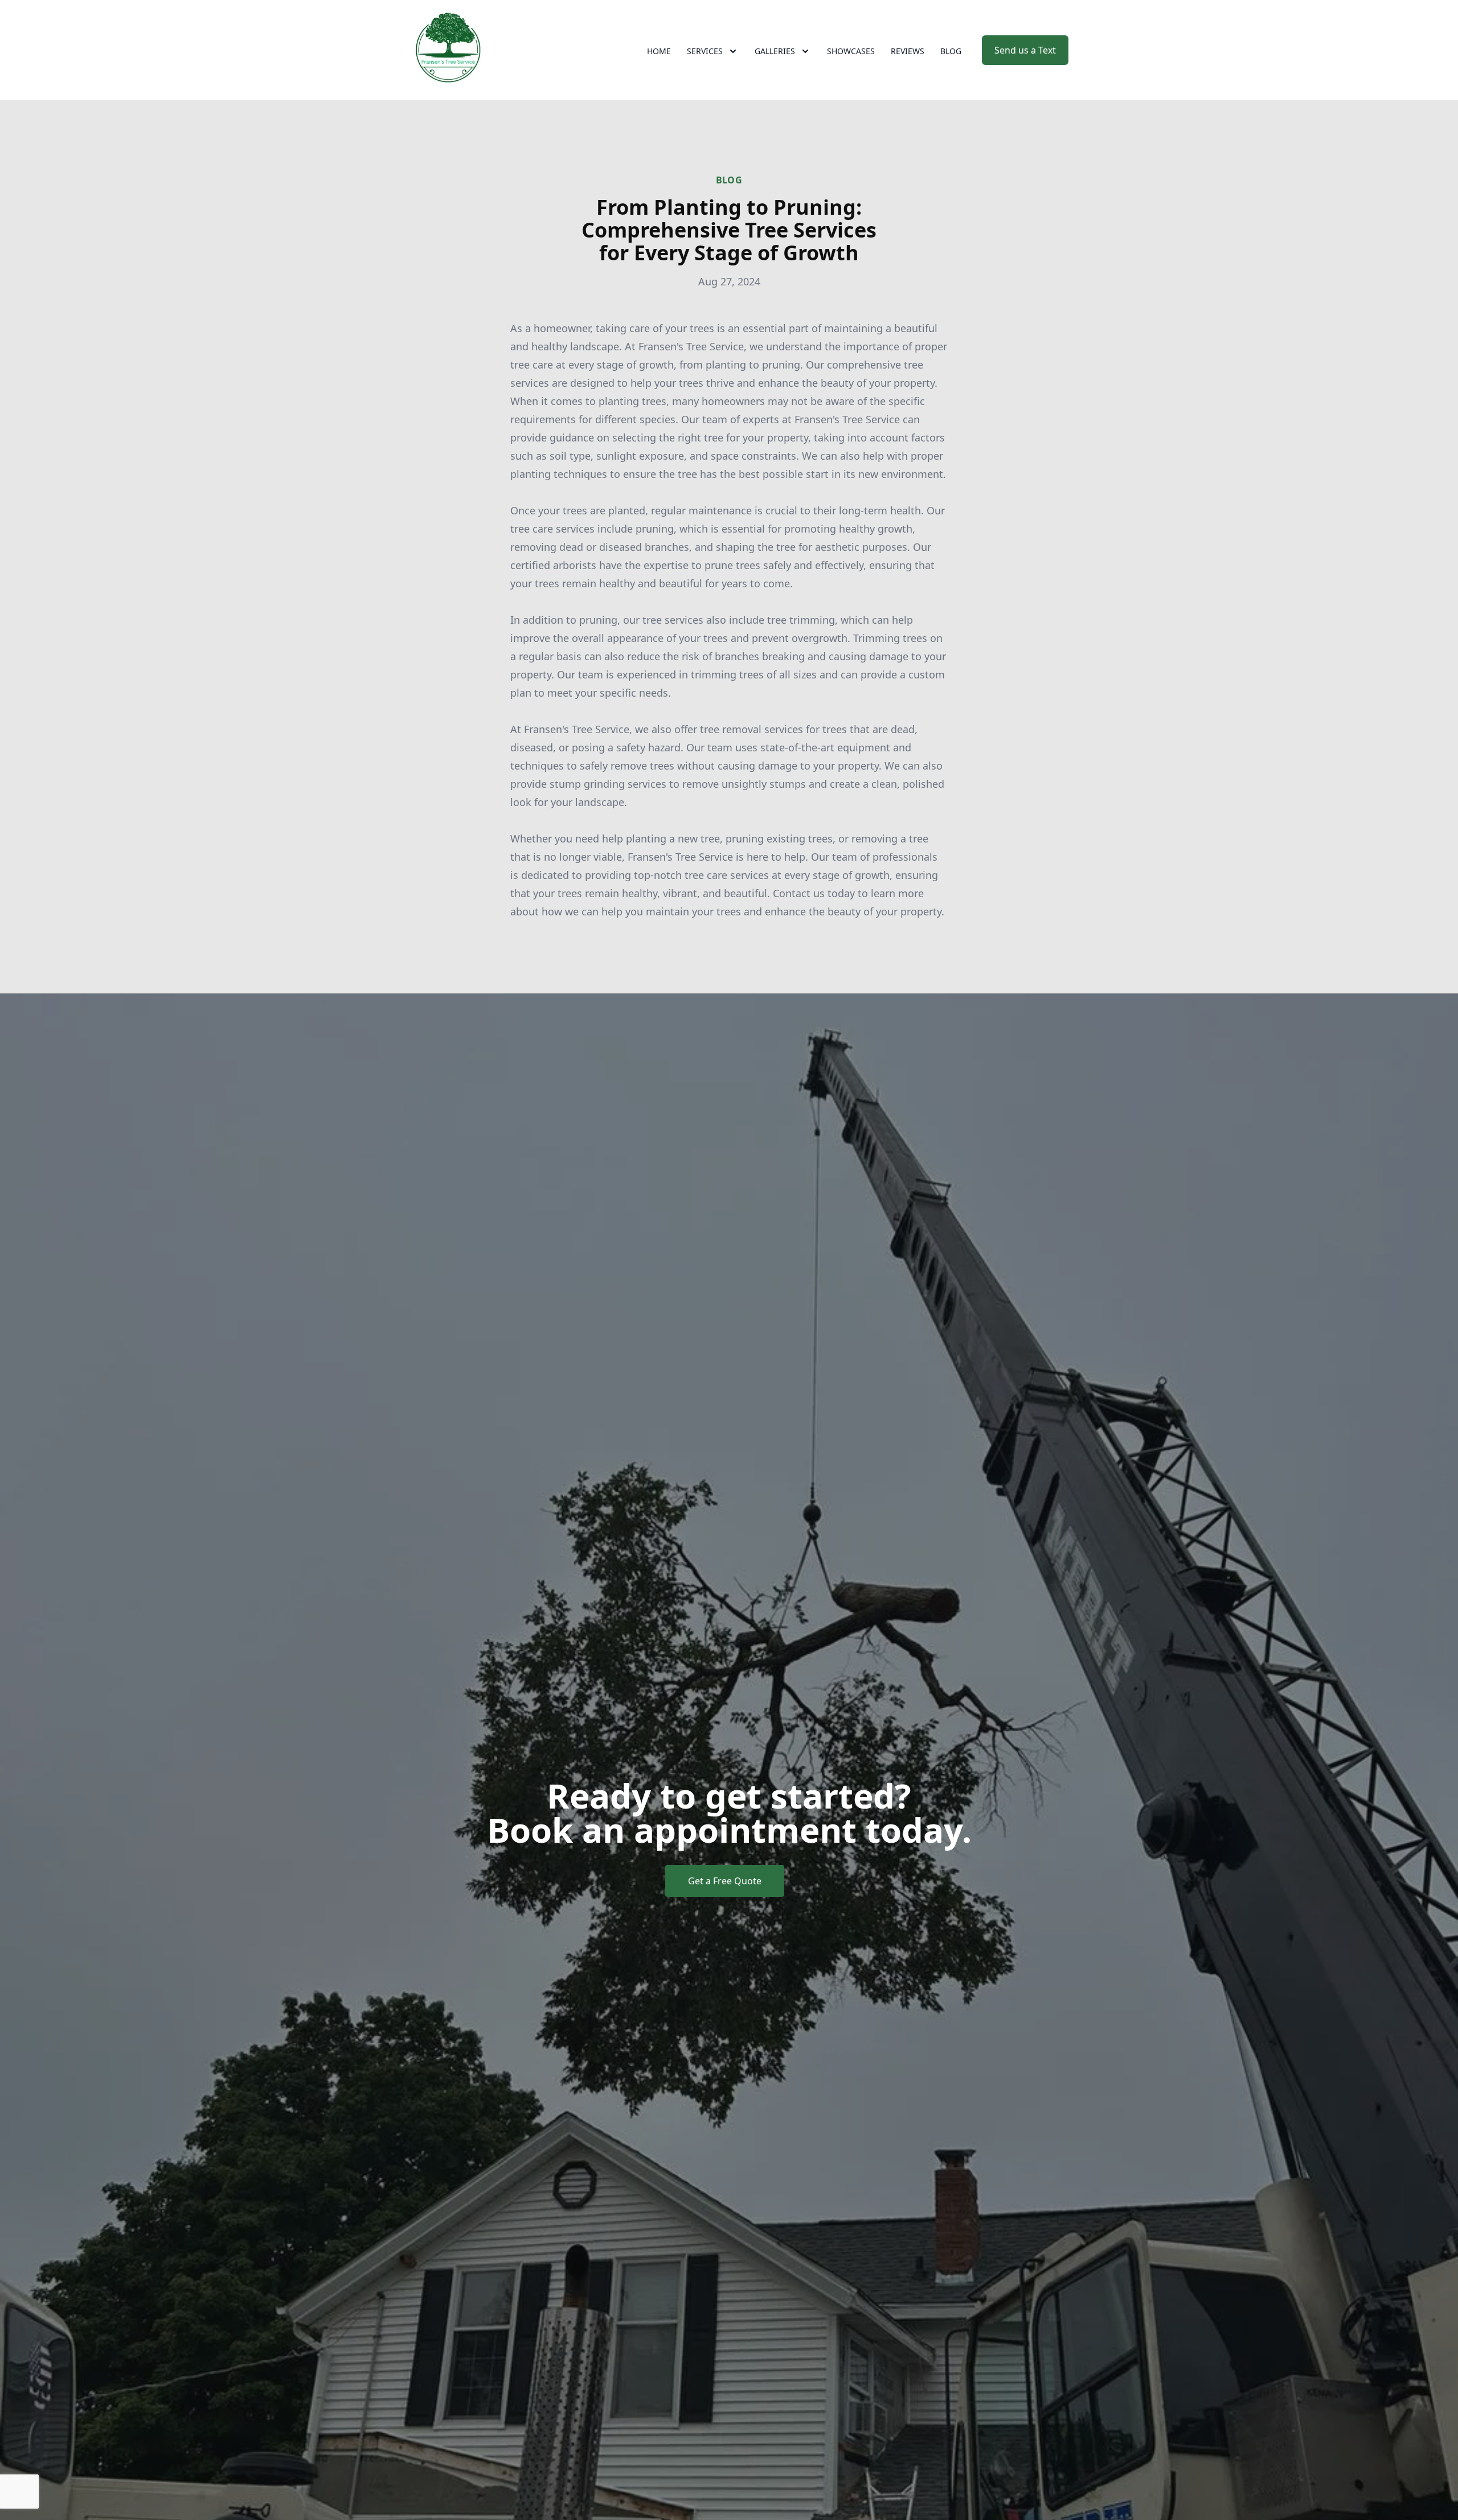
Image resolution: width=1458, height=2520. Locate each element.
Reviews (908, 51)
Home (659, 51)
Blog (951, 51)
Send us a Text (1025, 50)
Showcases (851, 51)
